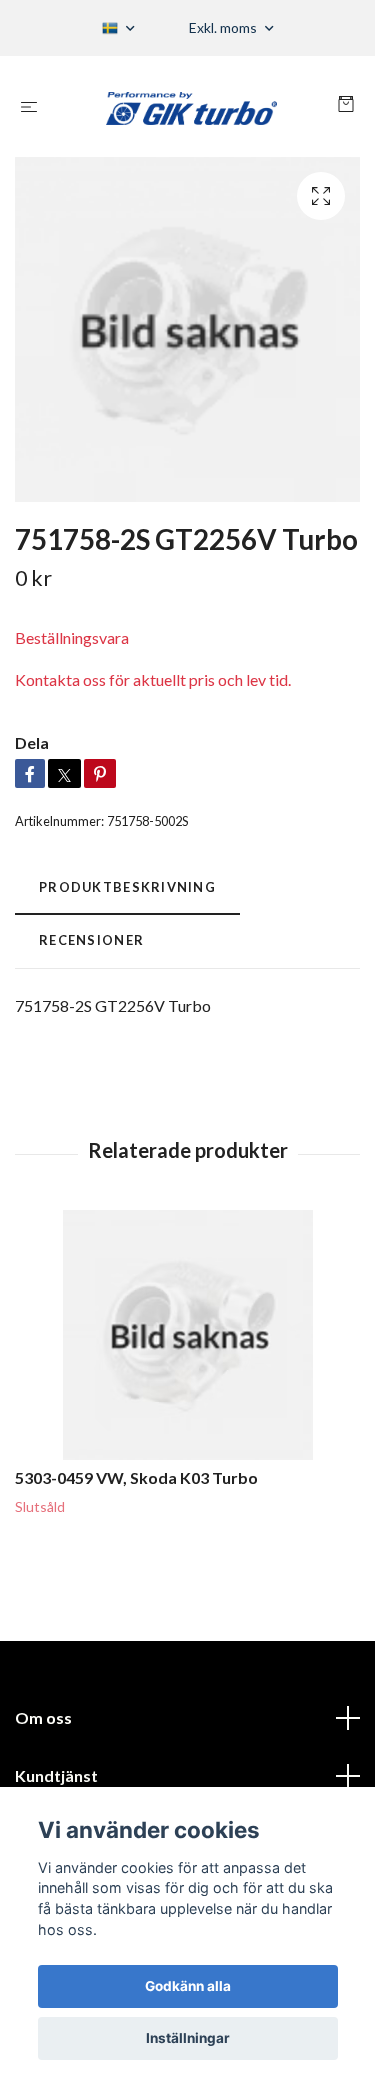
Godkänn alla (188, 1986)
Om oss (43, 1717)
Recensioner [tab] (91, 940)
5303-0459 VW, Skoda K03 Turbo (136, 1477)
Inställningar (188, 2038)
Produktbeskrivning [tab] (127, 887)
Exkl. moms (224, 27)
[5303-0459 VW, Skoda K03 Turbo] (187, 1335)
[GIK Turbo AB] (191, 106)
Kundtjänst (56, 1775)
